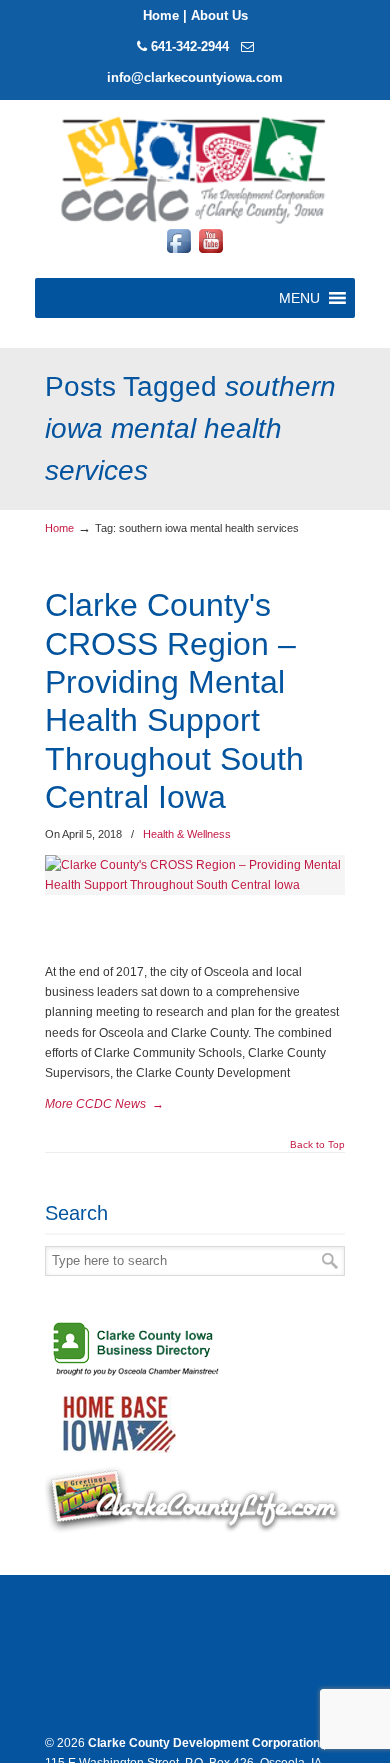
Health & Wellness (187, 834)
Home (161, 15)
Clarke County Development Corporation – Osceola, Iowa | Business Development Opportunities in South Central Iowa (195, 168)
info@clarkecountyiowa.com (195, 77)
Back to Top (317, 1145)
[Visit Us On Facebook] (179, 253)
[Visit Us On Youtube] (211, 253)
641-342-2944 (190, 46)
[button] (299, 298)
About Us (219, 15)
